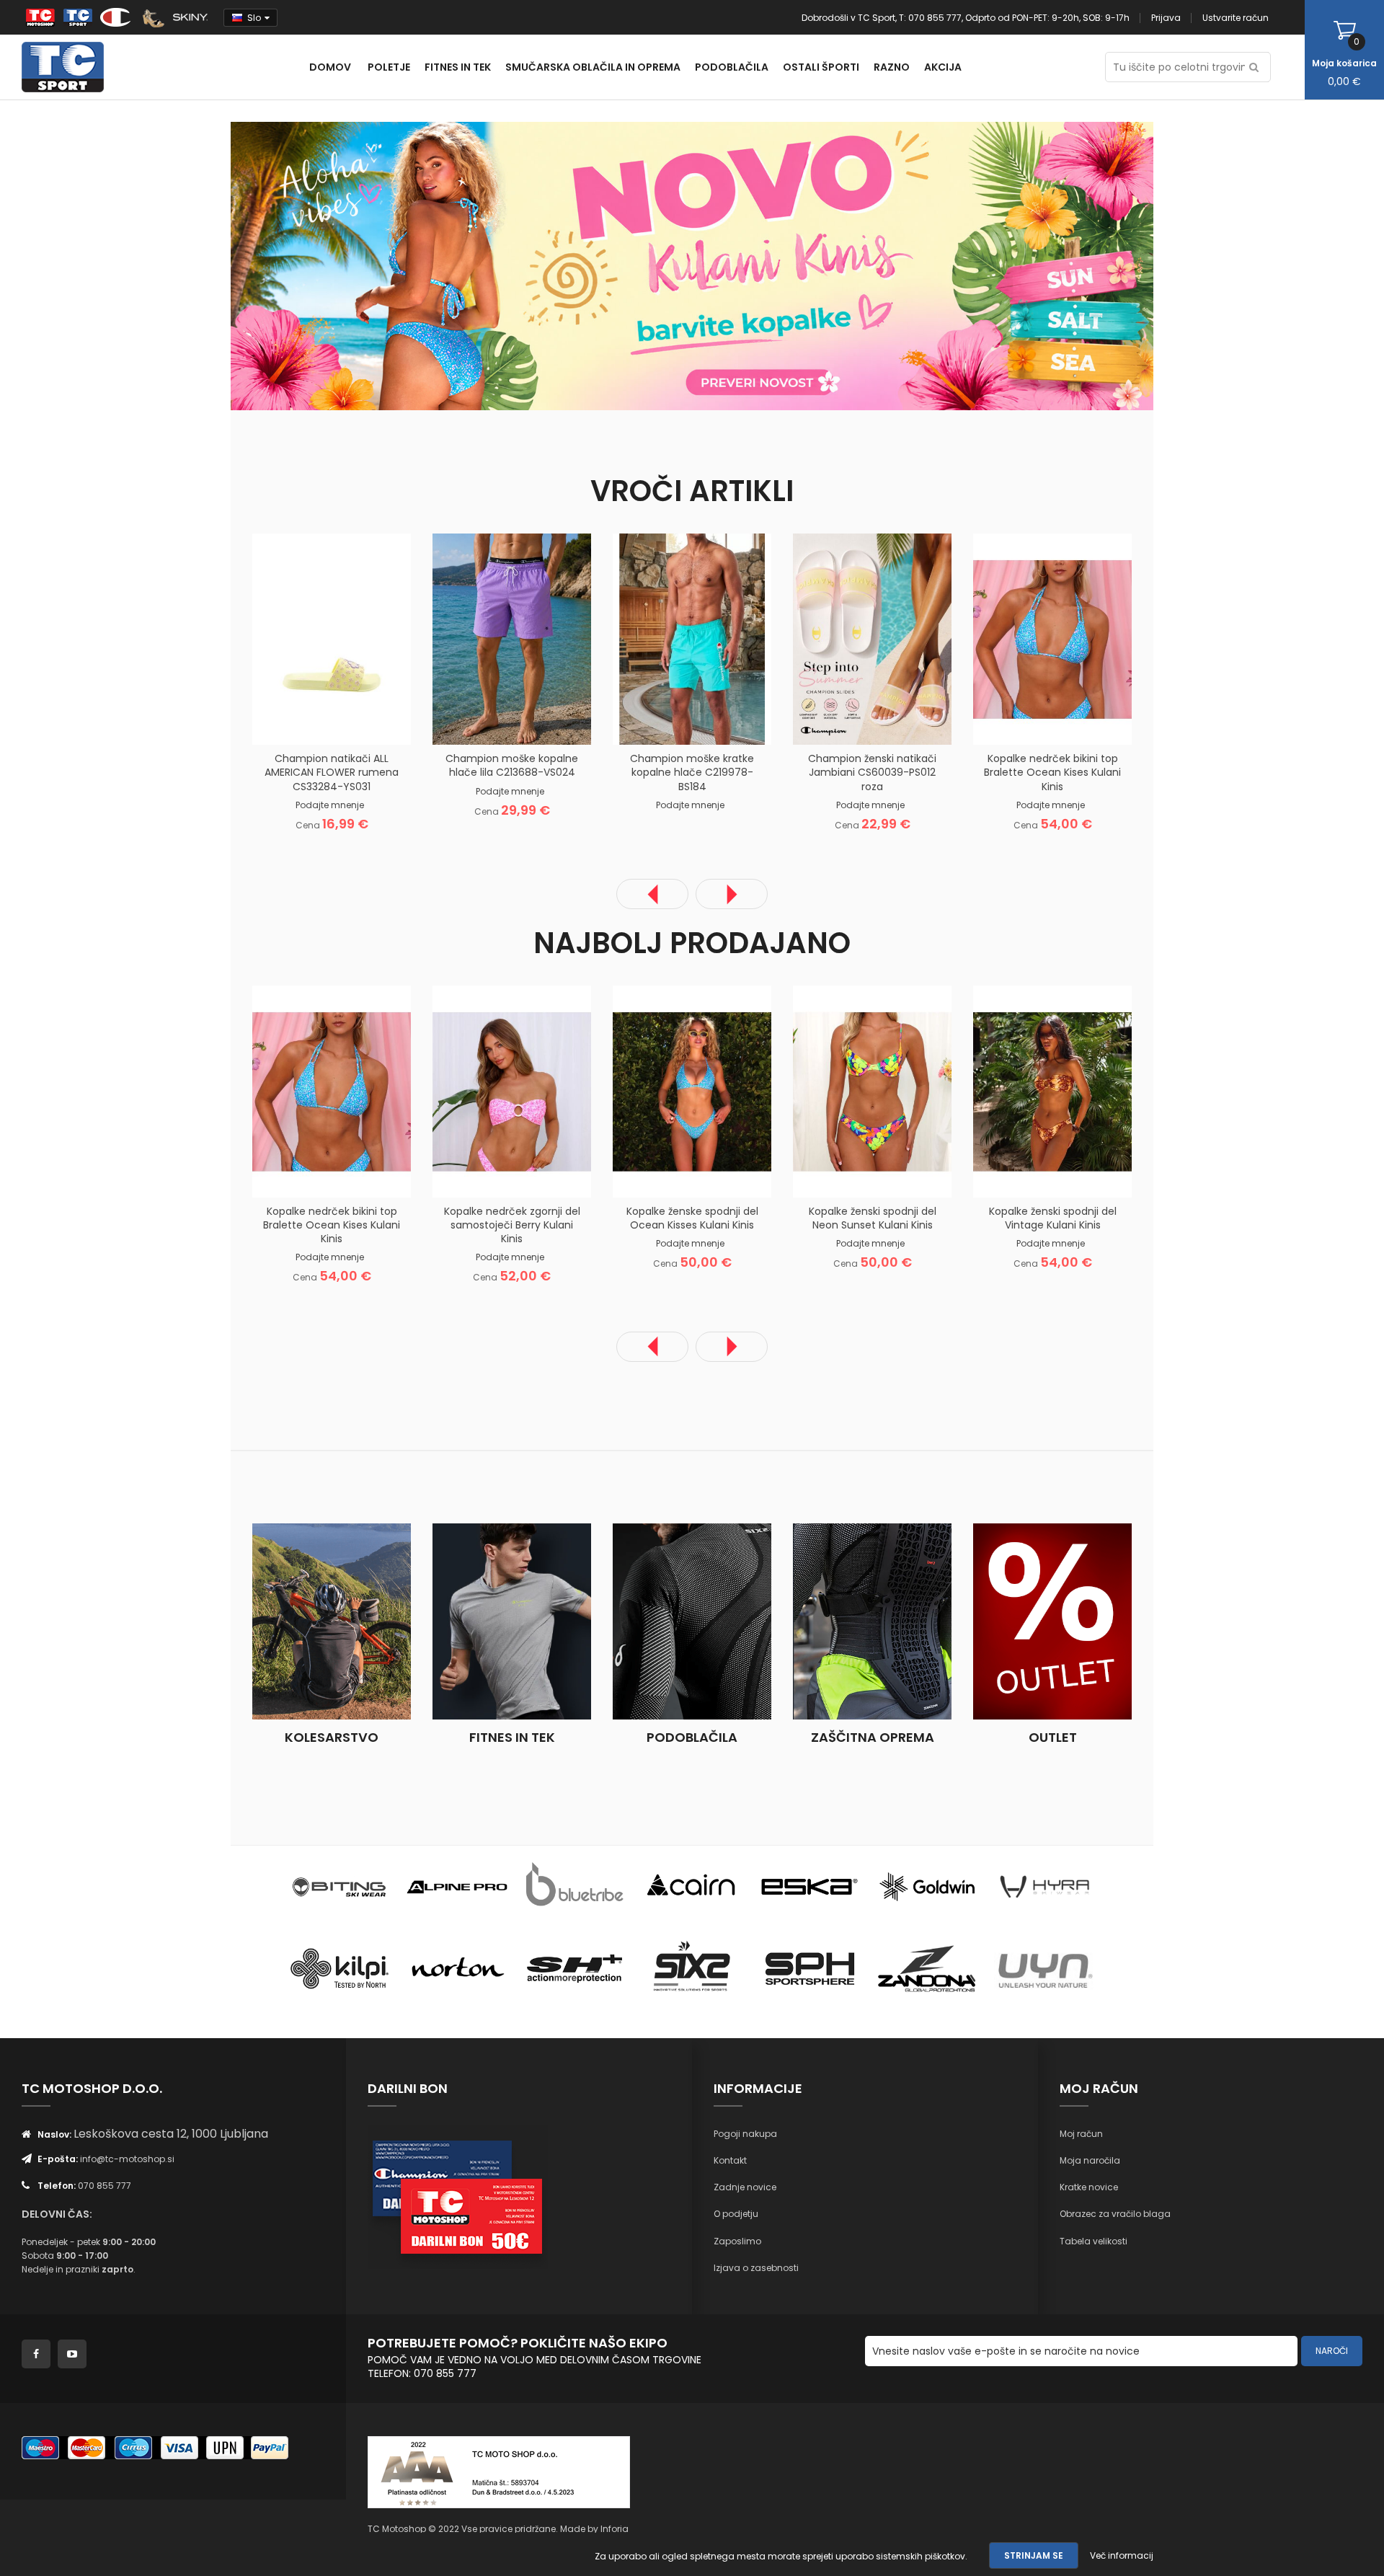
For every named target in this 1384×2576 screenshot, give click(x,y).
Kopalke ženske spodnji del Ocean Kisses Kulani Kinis (692, 1218)
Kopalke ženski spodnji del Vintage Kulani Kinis (1053, 1218)
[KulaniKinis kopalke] (461, 265)
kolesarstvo (332, 1737)
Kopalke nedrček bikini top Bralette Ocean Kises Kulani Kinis (1052, 772)
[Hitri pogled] (386, 722)
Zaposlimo (737, 2241)
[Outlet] (1052, 1621)
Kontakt (730, 2160)
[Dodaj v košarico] (278, 722)
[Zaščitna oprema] (872, 1621)
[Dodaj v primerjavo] (350, 722)
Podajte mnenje (330, 805)
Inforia (615, 2529)
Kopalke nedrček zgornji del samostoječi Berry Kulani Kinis (512, 1225)
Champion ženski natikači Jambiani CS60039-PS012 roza (872, 772)
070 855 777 (105, 2186)
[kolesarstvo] (332, 1621)
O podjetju (736, 2214)
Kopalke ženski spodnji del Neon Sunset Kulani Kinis (873, 1218)
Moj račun (1081, 2134)
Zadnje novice (745, 2187)
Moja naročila (1090, 2160)
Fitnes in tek (512, 1737)
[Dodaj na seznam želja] (314, 722)
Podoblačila (692, 1737)
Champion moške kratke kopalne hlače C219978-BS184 (692, 772)
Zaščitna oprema (873, 1737)
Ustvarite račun (1236, 18)
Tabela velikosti (1094, 2241)
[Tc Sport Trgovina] (340, 1886)
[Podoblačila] (692, 1621)
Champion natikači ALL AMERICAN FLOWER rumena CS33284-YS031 (332, 772)
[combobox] (1188, 67)
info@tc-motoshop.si (127, 2159)
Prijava (1166, 18)
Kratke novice (1089, 2187)
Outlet (1053, 1737)
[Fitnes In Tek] (512, 1621)
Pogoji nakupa (745, 2134)
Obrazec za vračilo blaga (1115, 2214)
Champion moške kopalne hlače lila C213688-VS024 (512, 765)
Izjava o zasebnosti (756, 2268)
